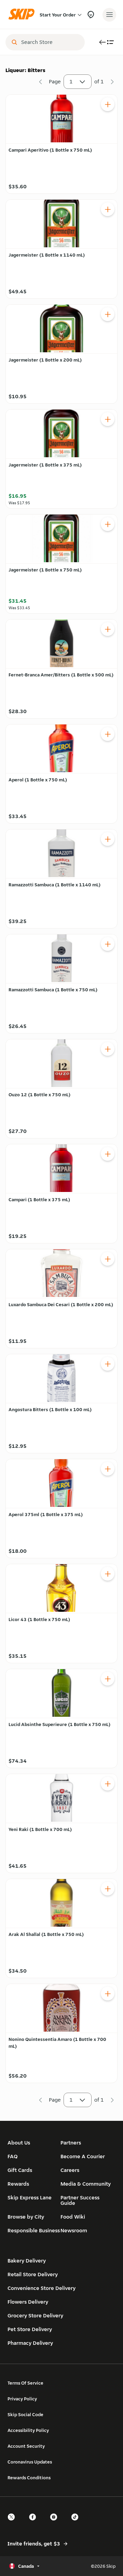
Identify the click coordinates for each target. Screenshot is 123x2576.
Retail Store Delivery (33, 2274)
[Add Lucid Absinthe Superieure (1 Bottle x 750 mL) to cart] (108, 1679)
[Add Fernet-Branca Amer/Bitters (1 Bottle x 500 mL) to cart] (108, 629)
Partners (71, 2143)
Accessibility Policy (28, 2430)
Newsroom (74, 2230)
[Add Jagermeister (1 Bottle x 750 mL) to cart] (108, 524)
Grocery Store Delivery (35, 2315)
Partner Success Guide (80, 2200)
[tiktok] (77, 2523)
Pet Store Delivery (30, 2329)
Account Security (26, 2446)
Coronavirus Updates (30, 2462)
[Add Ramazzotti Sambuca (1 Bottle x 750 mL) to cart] (108, 944)
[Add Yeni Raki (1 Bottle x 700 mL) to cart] (108, 1784)
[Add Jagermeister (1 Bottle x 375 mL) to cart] (108, 419)
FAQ (13, 2156)
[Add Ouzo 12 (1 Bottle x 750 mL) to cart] (108, 1049)
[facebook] (35, 2523)
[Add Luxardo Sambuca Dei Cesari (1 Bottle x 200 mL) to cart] (108, 1259)
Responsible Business (34, 2230)
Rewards (18, 2184)
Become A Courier (83, 2156)
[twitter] (13, 2523)
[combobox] (50, 42)
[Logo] (23, 15)
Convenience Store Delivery (42, 2288)
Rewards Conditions (29, 2478)
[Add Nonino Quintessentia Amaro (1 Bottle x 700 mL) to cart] (108, 1994)
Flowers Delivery (28, 2302)
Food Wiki (73, 2217)
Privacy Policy (22, 2399)
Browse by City (26, 2217)
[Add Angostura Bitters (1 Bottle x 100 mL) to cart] (108, 1364)
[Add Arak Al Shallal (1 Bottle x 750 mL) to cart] (108, 1889)
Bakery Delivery (27, 2261)
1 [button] (71, 81)
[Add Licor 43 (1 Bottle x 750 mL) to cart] (108, 1574)
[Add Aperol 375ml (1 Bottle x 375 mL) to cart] (108, 1469)
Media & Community (86, 2184)
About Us (19, 2143)
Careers (70, 2170)
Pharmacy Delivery (30, 2343)
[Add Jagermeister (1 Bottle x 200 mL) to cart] (108, 314)
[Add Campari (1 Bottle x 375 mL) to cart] (108, 1154)
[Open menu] (109, 15)
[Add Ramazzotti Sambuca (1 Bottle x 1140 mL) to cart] (108, 839)
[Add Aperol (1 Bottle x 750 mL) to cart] (108, 734)
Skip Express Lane (30, 2197)
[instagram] (56, 2523)
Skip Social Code (25, 2414)
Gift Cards (20, 2170)
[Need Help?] (91, 15)
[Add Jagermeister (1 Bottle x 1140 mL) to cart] (108, 209)
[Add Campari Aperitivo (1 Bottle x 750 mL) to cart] (108, 104)
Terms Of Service (25, 2383)
